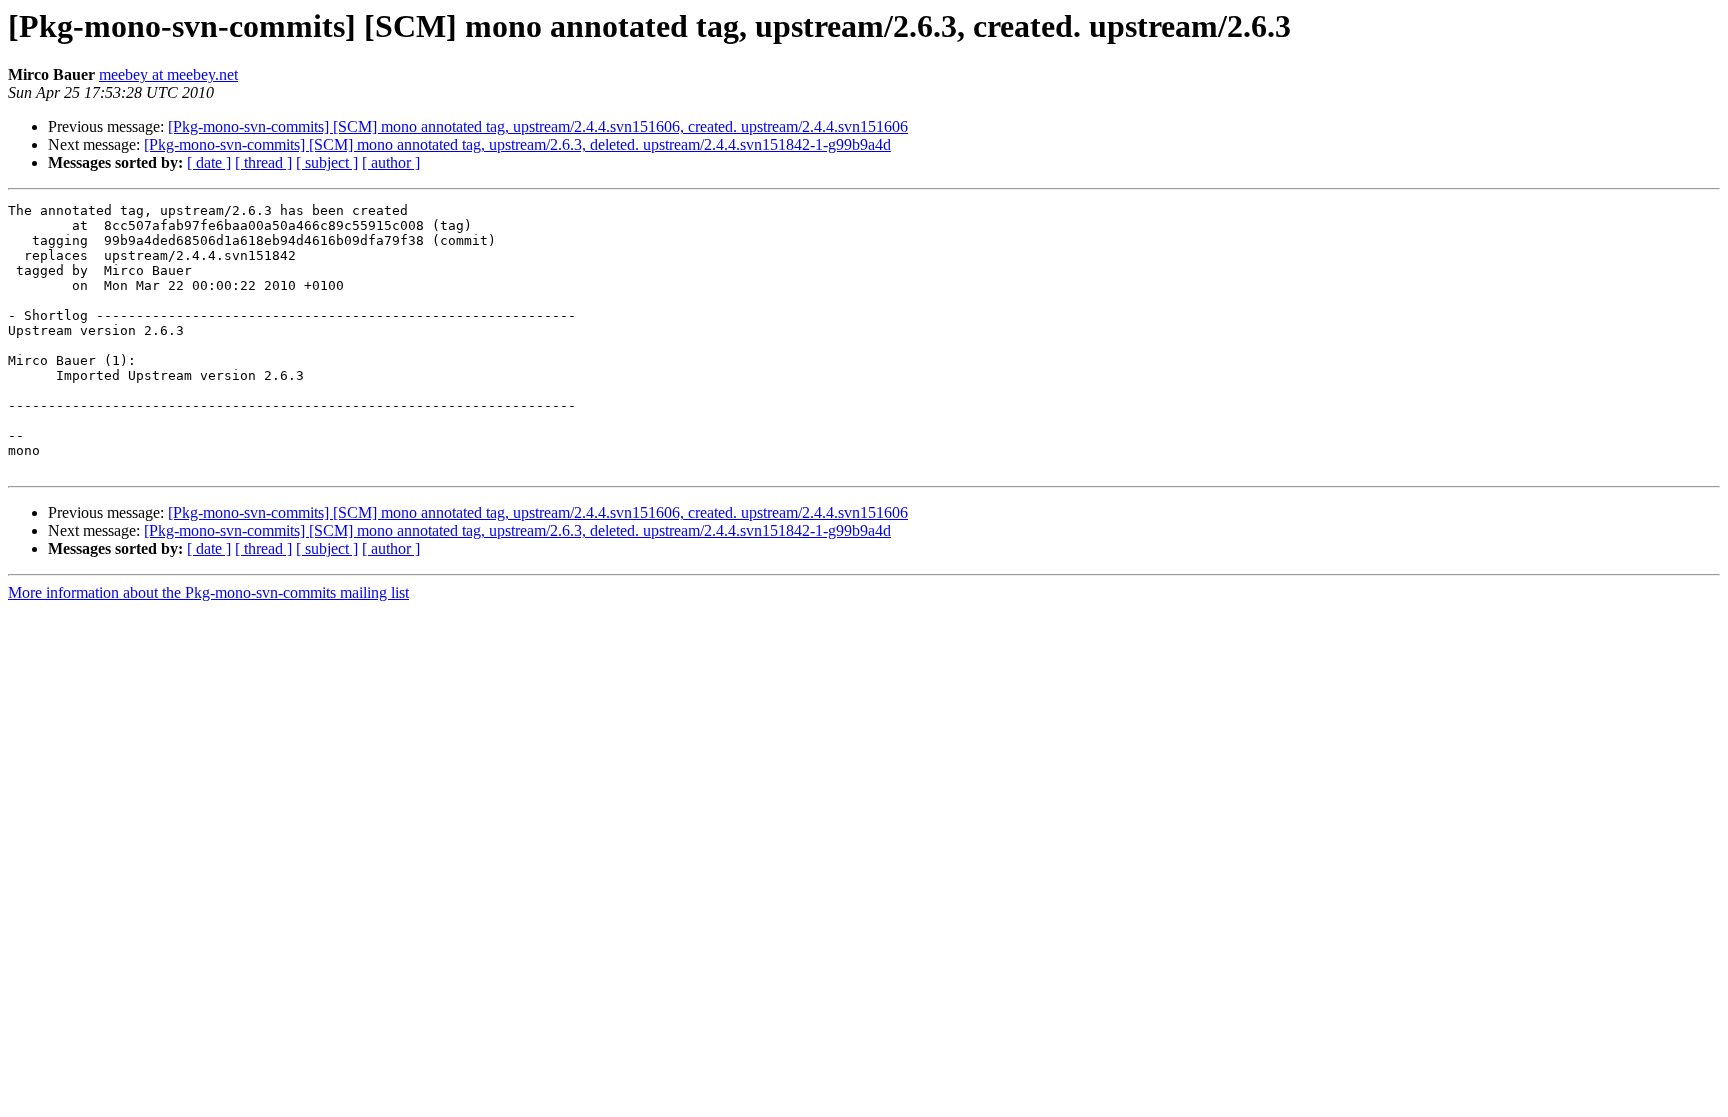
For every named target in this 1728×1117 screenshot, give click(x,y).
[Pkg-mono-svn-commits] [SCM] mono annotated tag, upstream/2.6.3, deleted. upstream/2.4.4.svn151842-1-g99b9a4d (517, 144)
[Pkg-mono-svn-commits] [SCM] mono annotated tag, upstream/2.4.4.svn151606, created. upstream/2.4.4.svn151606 (538, 126)
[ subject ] (327, 162)
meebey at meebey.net (168, 74)
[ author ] (391, 162)
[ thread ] (263, 162)
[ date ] (209, 162)
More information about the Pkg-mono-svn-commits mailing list (208, 592)
